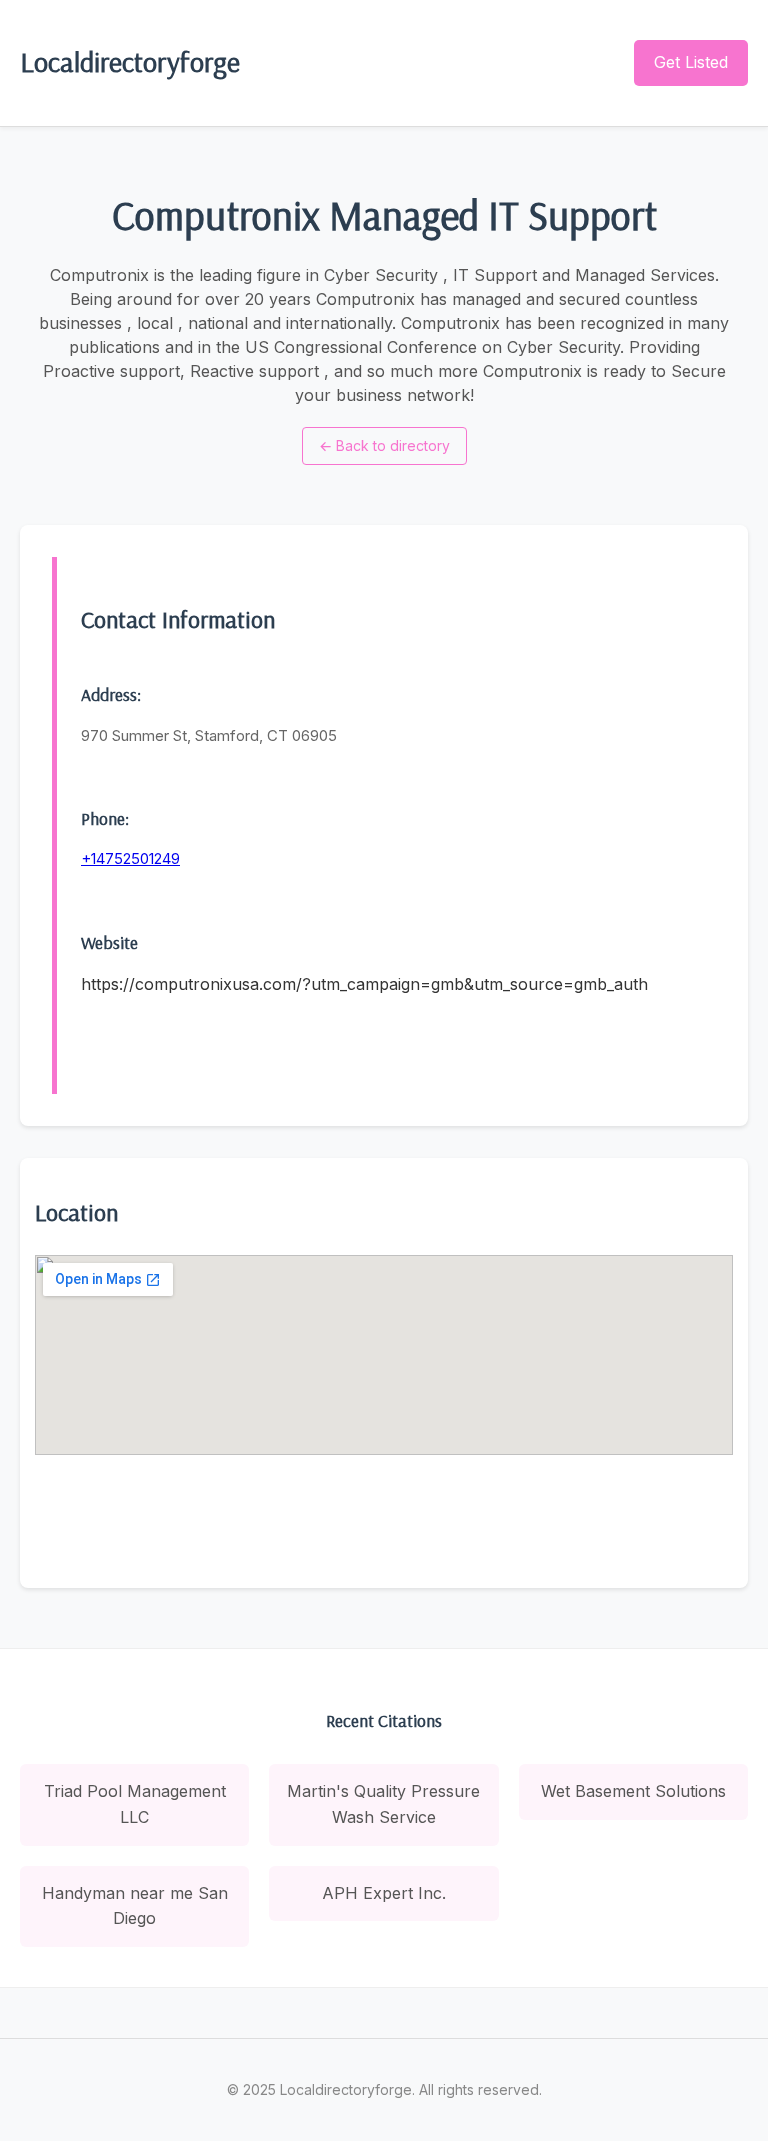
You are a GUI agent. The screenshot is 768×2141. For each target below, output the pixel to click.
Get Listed (691, 62)
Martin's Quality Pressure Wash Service (383, 1804)
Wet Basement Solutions (633, 1791)
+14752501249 (130, 858)
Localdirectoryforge (130, 61)
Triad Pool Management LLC (135, 1804)
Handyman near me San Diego (135, 1906)
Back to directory (384, 445)
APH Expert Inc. (384, 1893)
